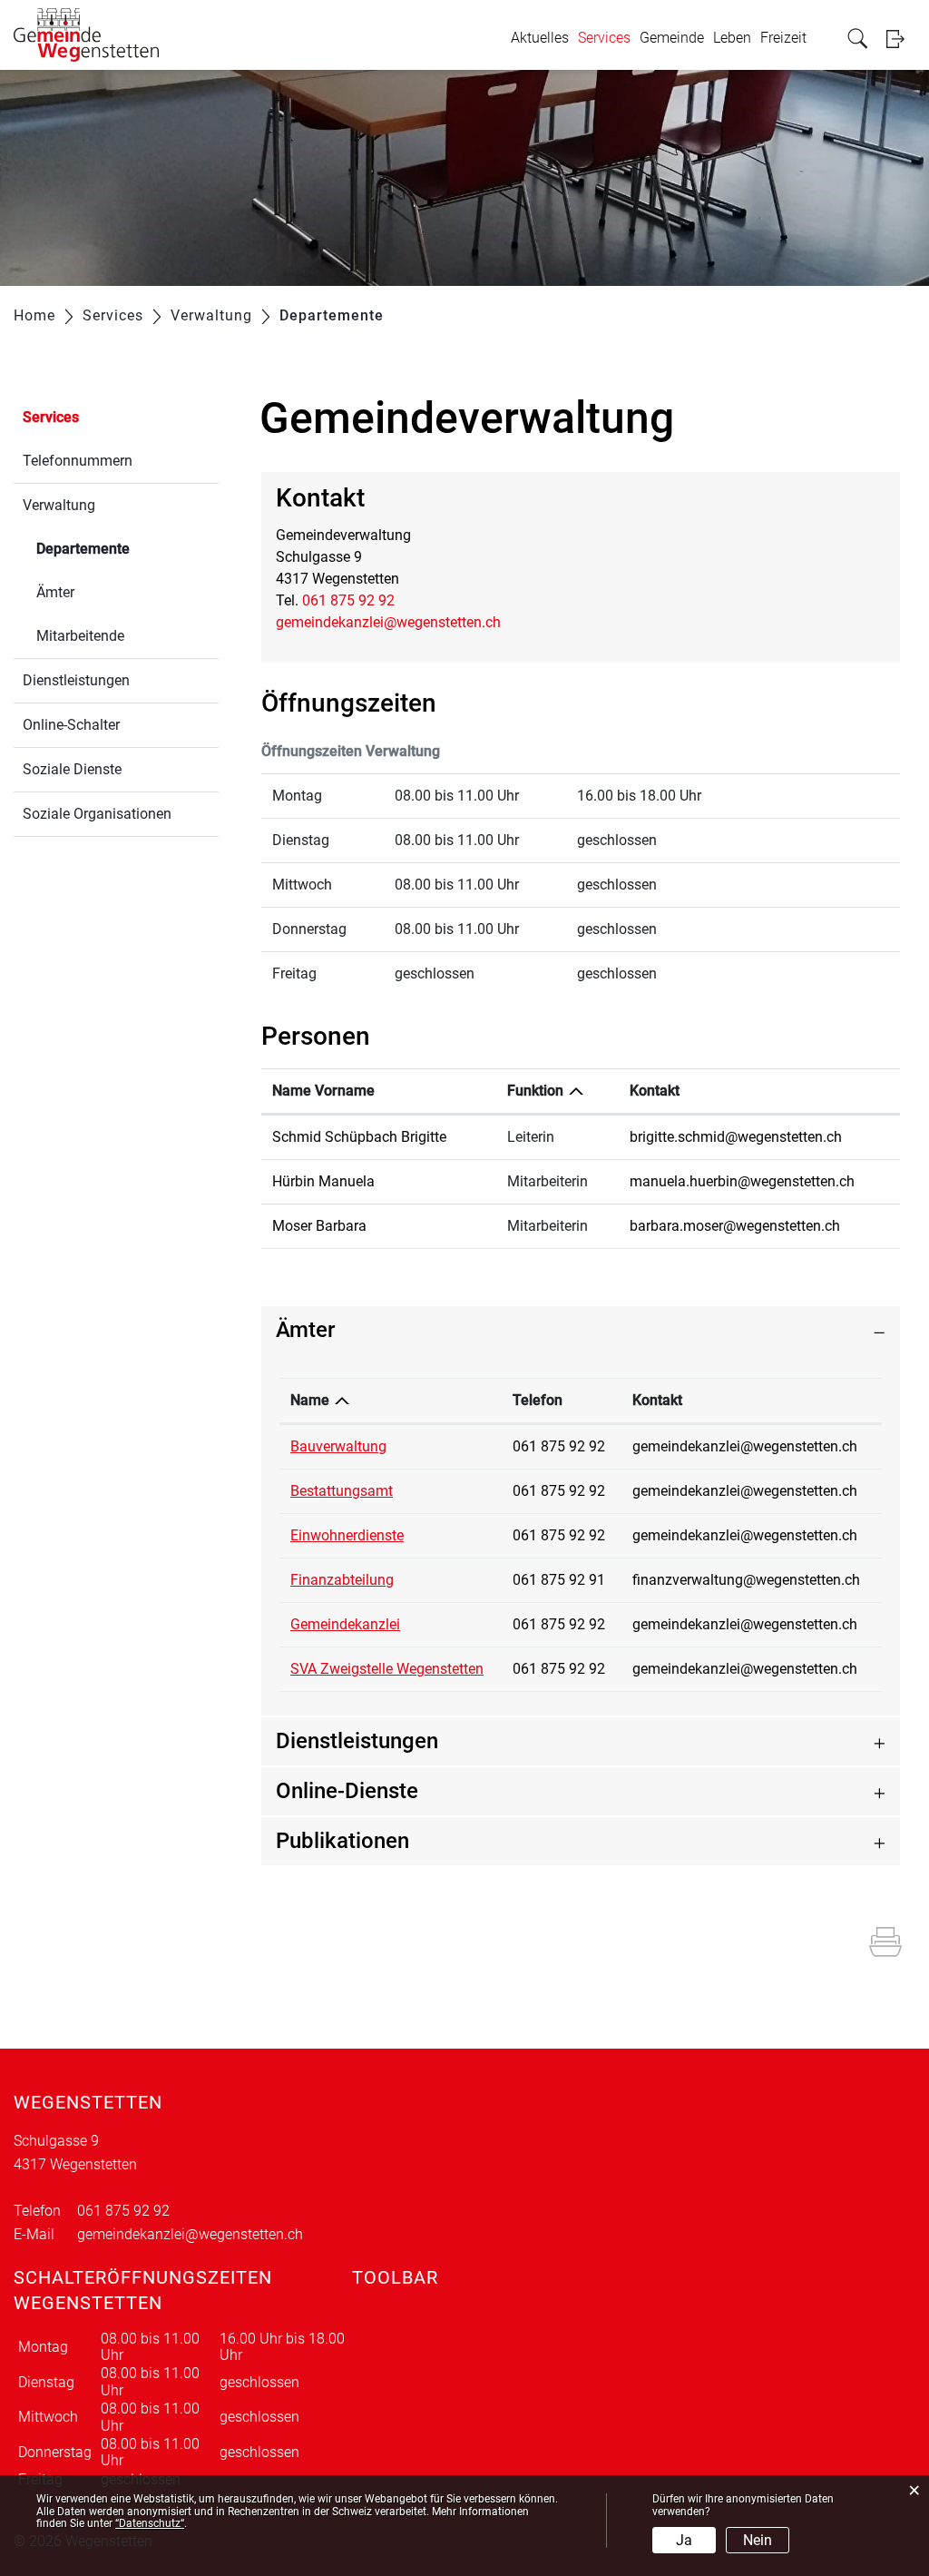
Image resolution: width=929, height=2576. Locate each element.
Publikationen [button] (342, 1841)
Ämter (55, 592)
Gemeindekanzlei (345, 1624)
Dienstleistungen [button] (357, 1741)
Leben (732, 38)
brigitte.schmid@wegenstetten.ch (736, 1137)
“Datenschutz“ (150, 2523)
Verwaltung (59, 505)
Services (604, 38)
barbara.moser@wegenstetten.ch (735, 1226)
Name (310, 1400)
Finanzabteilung (342, 1580)
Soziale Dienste (72, 769)
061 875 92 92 (348, 600)
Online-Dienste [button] (347, 1791)
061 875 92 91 (559, 1580)
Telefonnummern (78, 461)
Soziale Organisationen (97, 814)
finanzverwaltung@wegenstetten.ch (746, 1580)
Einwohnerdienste (347, 1535)
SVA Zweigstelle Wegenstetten (387, 1669)
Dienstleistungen (76, 680)
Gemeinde (672, 38)
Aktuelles (540, 38)
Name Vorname (323, 1091)
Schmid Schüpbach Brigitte (359, 1137)
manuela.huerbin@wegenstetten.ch (742, 1181)
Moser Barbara (319, 1226)
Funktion (535, 1091)
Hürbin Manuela (323, 1181)
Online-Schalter (71, 725)
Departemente (126, 549)
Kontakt (655, 1091)
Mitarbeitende (80, 636)
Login (901, 39)
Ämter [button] (305, 1330)
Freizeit (783, 38)
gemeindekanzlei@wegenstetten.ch (388, 622)
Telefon (538, 1400)
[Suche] (860, 39)
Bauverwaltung (338, 1446)
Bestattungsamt (342, 1491)
